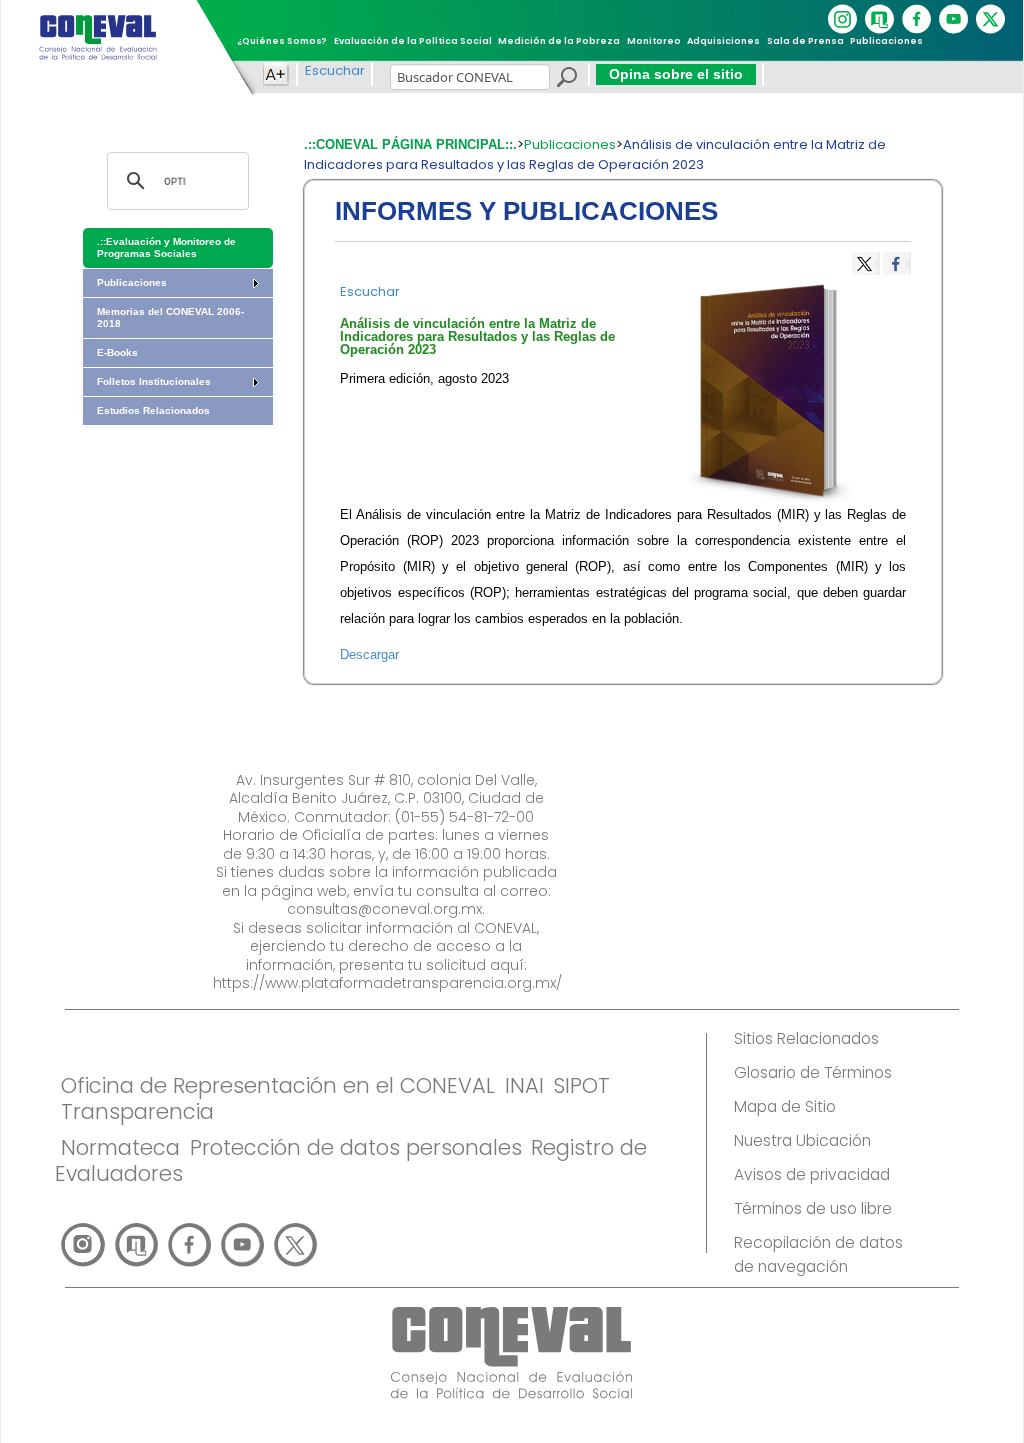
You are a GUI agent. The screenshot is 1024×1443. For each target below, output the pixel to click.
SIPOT (581, 1085)
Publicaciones (570, 144)
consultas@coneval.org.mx (384, 909)
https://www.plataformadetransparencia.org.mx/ (387, 983)
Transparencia (137, 1111)
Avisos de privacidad (812, 1174)
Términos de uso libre (813, 1208)
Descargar (369, 654)
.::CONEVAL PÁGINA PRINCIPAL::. (410, 144)
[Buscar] (566, 80)
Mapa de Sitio (785, 1106)
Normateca (120, 1147)
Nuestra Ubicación (802, 1140)
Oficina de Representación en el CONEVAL (278, 1085)
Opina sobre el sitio (676, 74)
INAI (524, 1085)
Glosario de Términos (813, 1072)
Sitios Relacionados (806, 1038)
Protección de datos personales (356, 1147)
